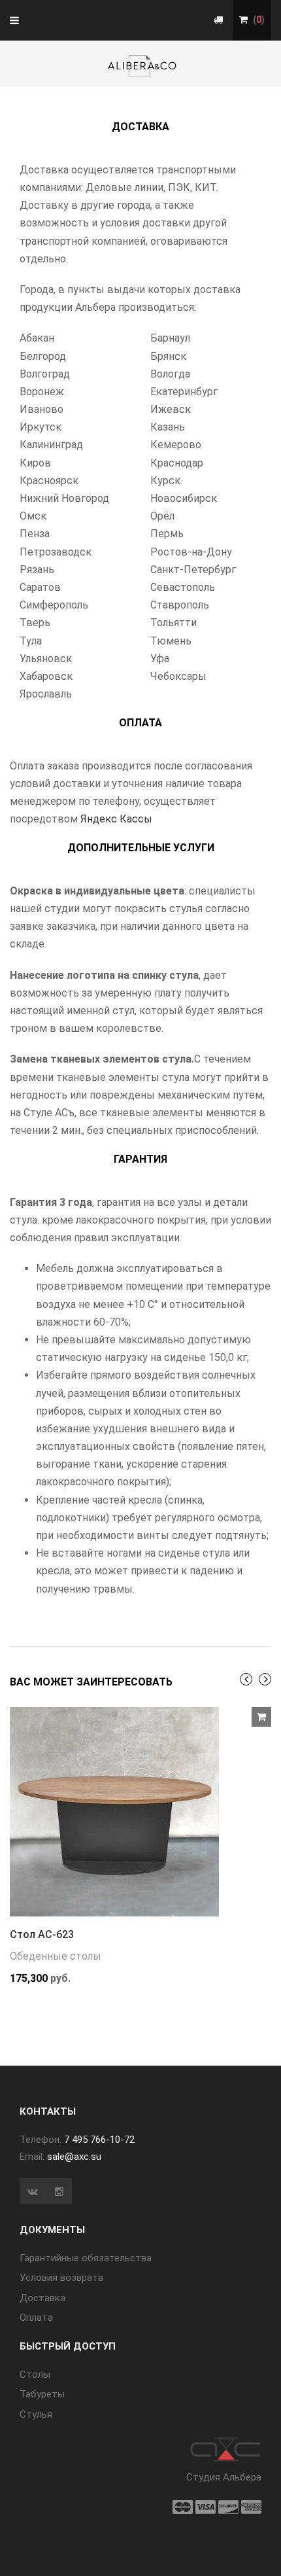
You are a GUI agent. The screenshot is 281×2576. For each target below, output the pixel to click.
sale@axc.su (74, 2157)
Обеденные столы (56, 1956)
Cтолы (35, 2374)
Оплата (36, 2318)
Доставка (42, 2298)
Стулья (36, 2414)
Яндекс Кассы (116, 819)
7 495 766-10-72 (99, 2140)
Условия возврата (61, 2278)
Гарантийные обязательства (86, 2258)
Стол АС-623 (42, 1934)
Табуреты (42, 2394)
